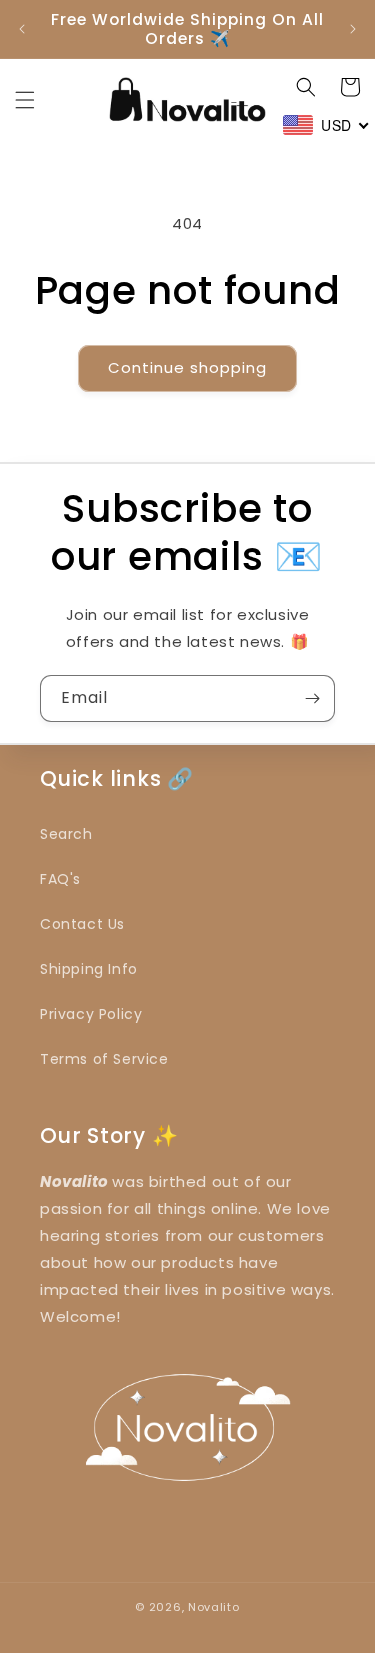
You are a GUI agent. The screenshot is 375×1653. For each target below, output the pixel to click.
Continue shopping (187, 367)
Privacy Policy (91, 1014)
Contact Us (82, 924)
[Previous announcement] (22, 29)
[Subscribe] (312, 698)
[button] (25, 100)
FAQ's (60, 879)
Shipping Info (89, 969)
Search (66, 834)
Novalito (214, 1607)
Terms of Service (104, 1059)
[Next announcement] (353, 29)
